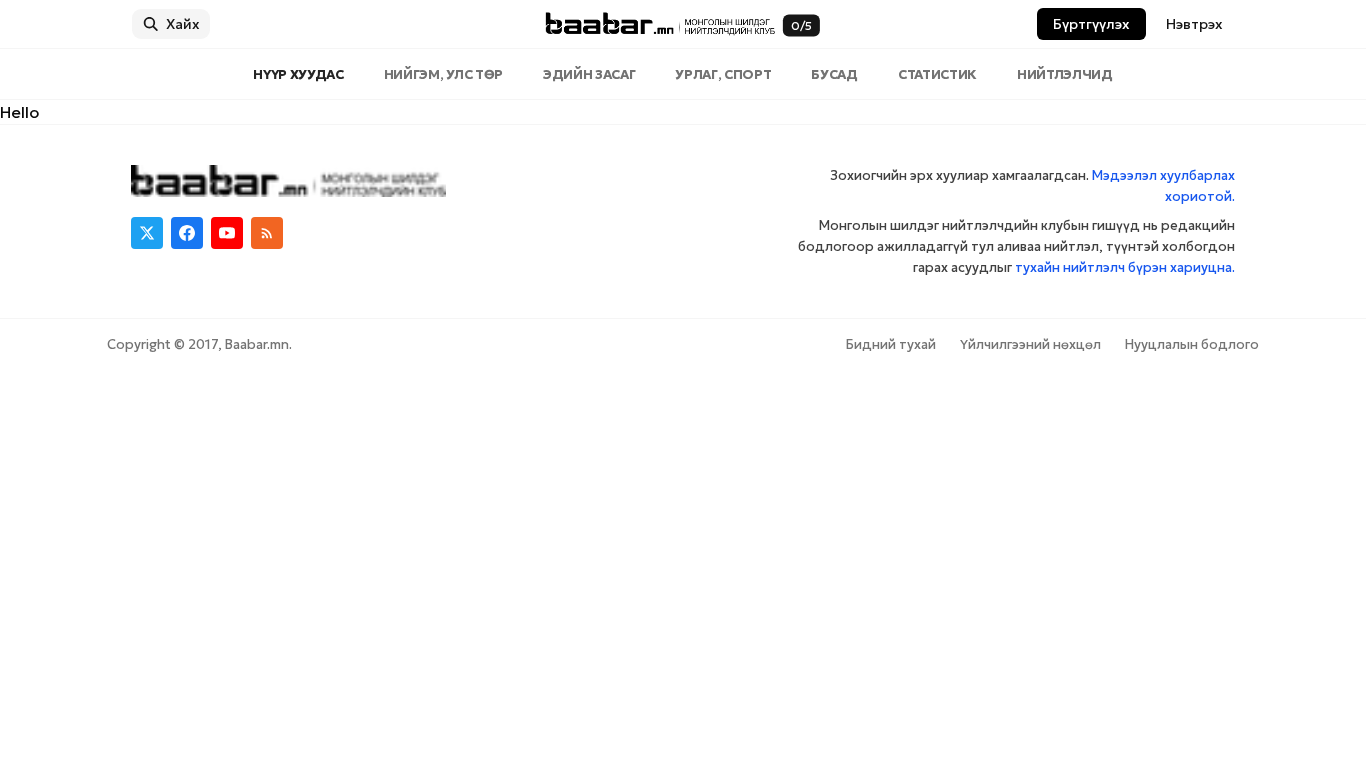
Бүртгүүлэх (1091, 24)
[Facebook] (187, 233)
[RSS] (267, 233)
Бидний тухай (891, 344)
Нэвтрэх (1194, 24)
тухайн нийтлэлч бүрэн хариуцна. (1125, 267)
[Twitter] (147, 233)
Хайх (183, 24)
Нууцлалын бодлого (1192, 344)
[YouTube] (227, 233)
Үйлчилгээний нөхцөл (1030, 344)
